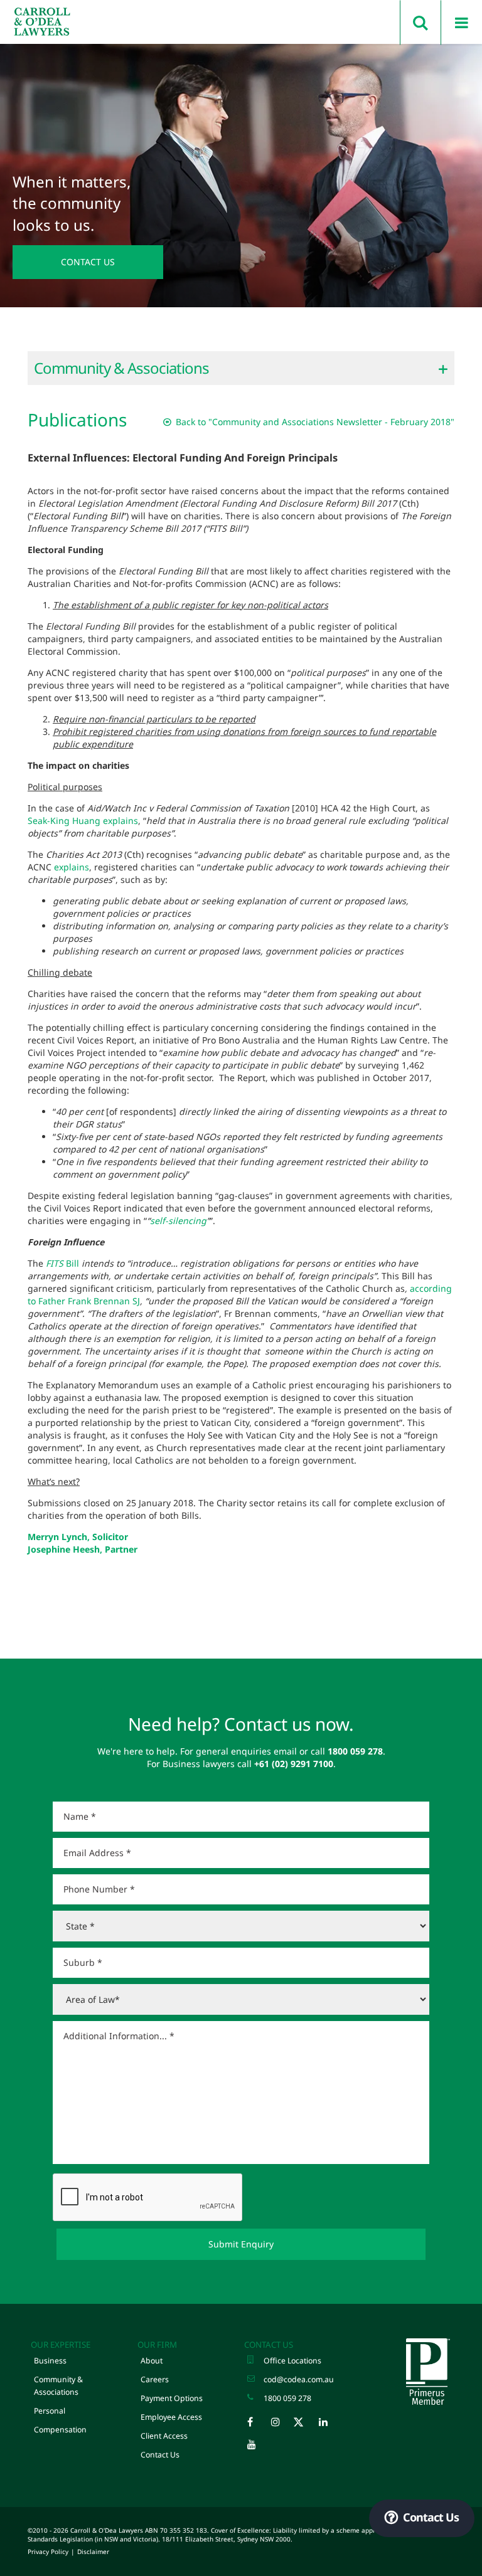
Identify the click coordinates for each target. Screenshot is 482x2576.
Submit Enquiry (241, 2244)
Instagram (282, 2425)
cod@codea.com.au (299, 2379)
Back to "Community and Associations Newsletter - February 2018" (314, 422)
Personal (50, 2411)
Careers (155, 2379)
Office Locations (292, 2361)
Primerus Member (428, 2372)
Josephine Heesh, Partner (83, 1549)
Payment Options (172, 2398)
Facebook (258, 2425)
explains (72, 867)
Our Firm (157, 2345)
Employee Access (171, 2417)
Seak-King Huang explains (83, 821)
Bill (62, 1263)
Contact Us (88, 262)
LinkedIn (329, 2425)
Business (50, 2361)
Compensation (60, 2430)
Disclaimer (93, 2552)
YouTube (258, 2447)
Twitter (306, 2425)
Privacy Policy (48, 2552)
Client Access (164, 2436)
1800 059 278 (287, 2398)
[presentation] (148, 2198)
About (152, 2361)
